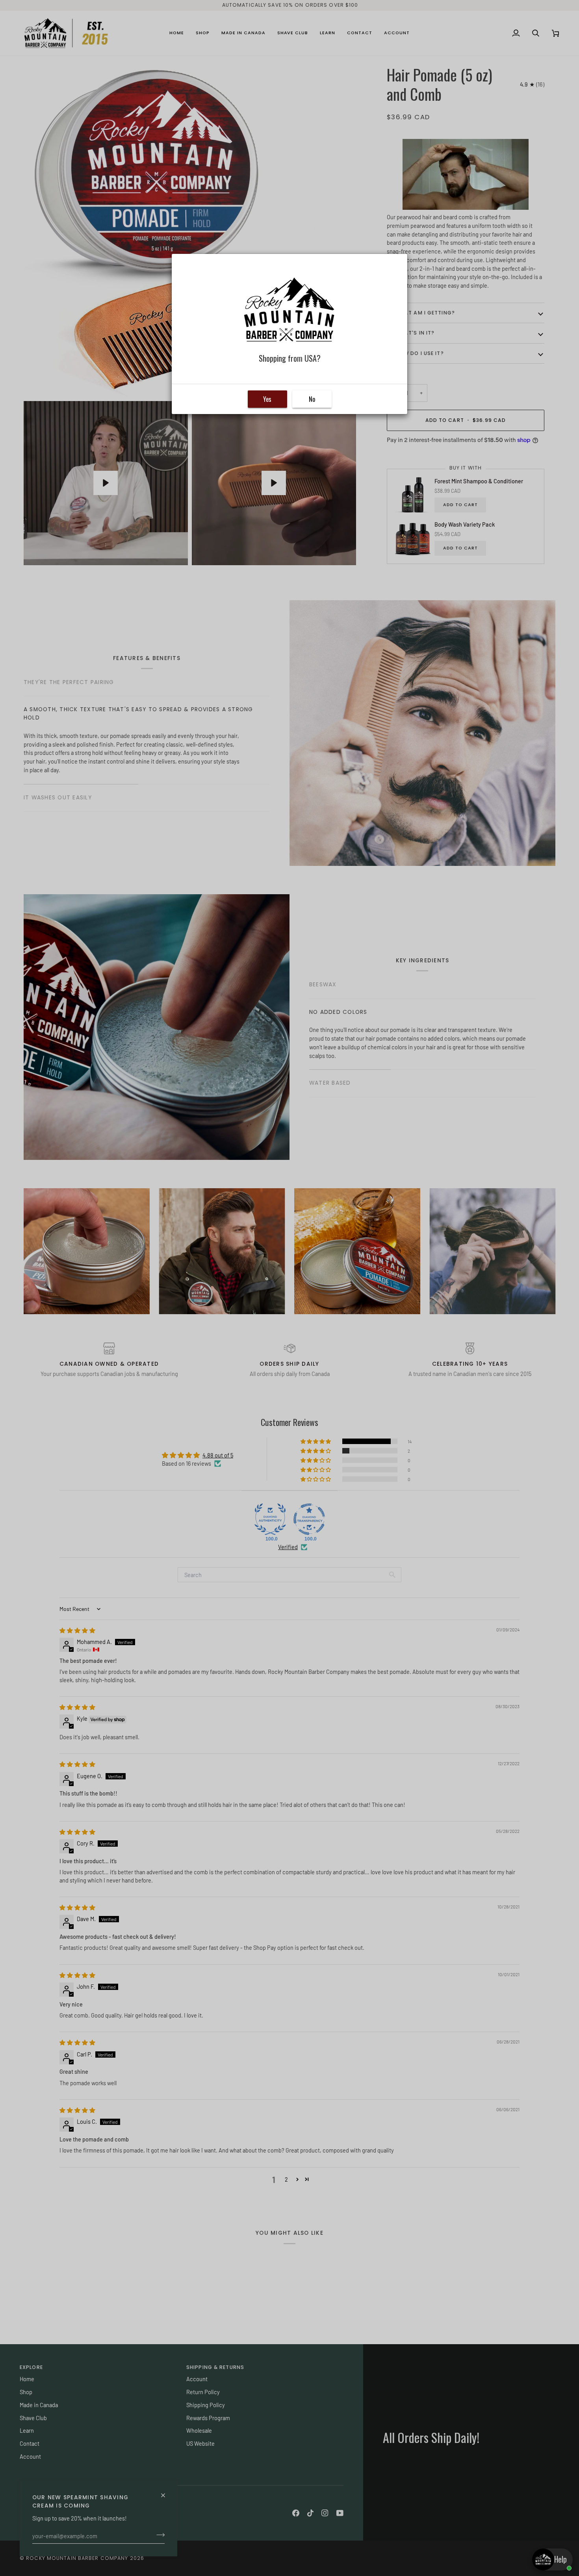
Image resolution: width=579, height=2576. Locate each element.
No (312, 399)
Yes (267, 399)
